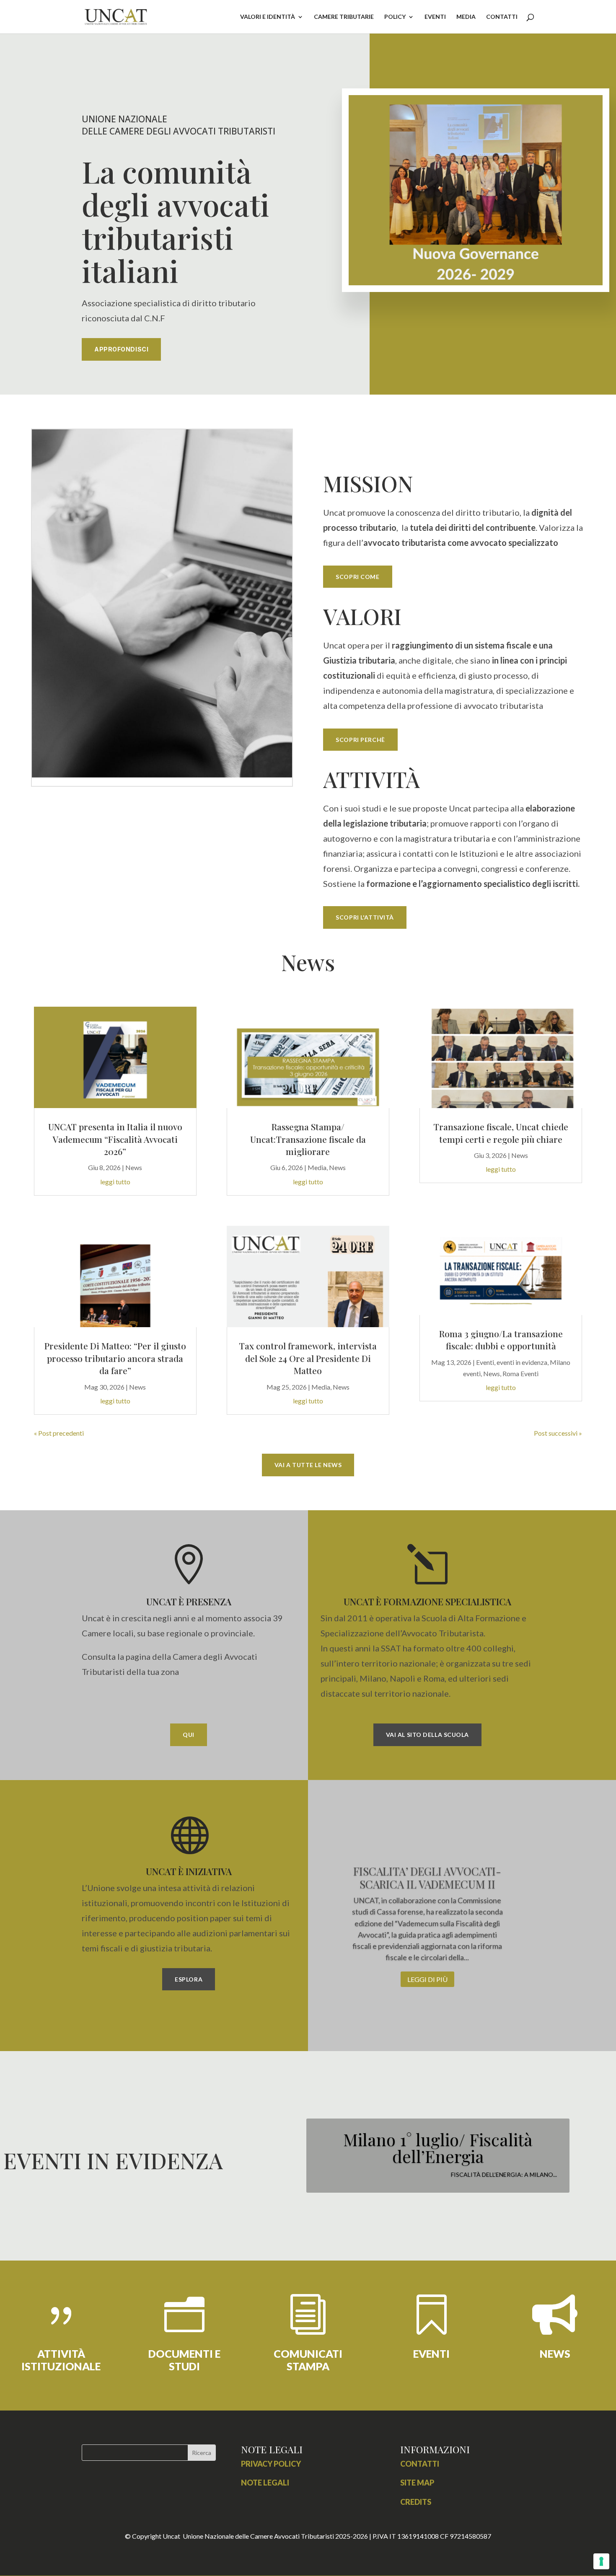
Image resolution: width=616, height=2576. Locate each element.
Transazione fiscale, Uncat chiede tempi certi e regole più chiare (501, 1133)
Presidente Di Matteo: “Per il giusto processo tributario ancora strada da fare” (115, 1358)
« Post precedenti (59, 1433)
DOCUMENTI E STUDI (184, 2360)
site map (417, 2483)
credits (416, 2502)
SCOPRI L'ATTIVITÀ (365, 917)
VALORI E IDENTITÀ (268, 17)
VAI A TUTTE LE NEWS (308, 1465)
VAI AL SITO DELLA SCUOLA (427, 1735)
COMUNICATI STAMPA (308, 2360)
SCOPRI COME (357, 577)
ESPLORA (189, 1979)
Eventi (485, 1362)
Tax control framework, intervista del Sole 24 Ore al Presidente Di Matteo (308, 1358)
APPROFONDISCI (121, 349)
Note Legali (265, 2483)
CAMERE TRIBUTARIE (344, 17)
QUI (189, 1735)
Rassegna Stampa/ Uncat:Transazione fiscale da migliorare (308, 1139)
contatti (420, 2464)
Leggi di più (427, 1979)
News (134, 1167)
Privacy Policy (271, 2464)
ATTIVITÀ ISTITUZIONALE (61, 2360)
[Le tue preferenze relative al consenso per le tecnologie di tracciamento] (601, 2561)
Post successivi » (558, 1433)
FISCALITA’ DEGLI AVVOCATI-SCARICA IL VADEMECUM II (427, 1878)
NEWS (555, 2354)
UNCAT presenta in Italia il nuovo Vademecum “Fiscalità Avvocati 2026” (115, 1139)
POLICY (395, 17)
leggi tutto (115, 1182)
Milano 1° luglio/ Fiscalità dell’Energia (438, 2148)
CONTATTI (502, 17)
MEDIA (466, 17)
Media (317, 1167)
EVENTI (435, 17)
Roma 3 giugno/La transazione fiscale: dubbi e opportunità (501, 1340)
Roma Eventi (520, 1373)
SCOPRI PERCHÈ (360, 740)
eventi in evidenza (522, 1362)
